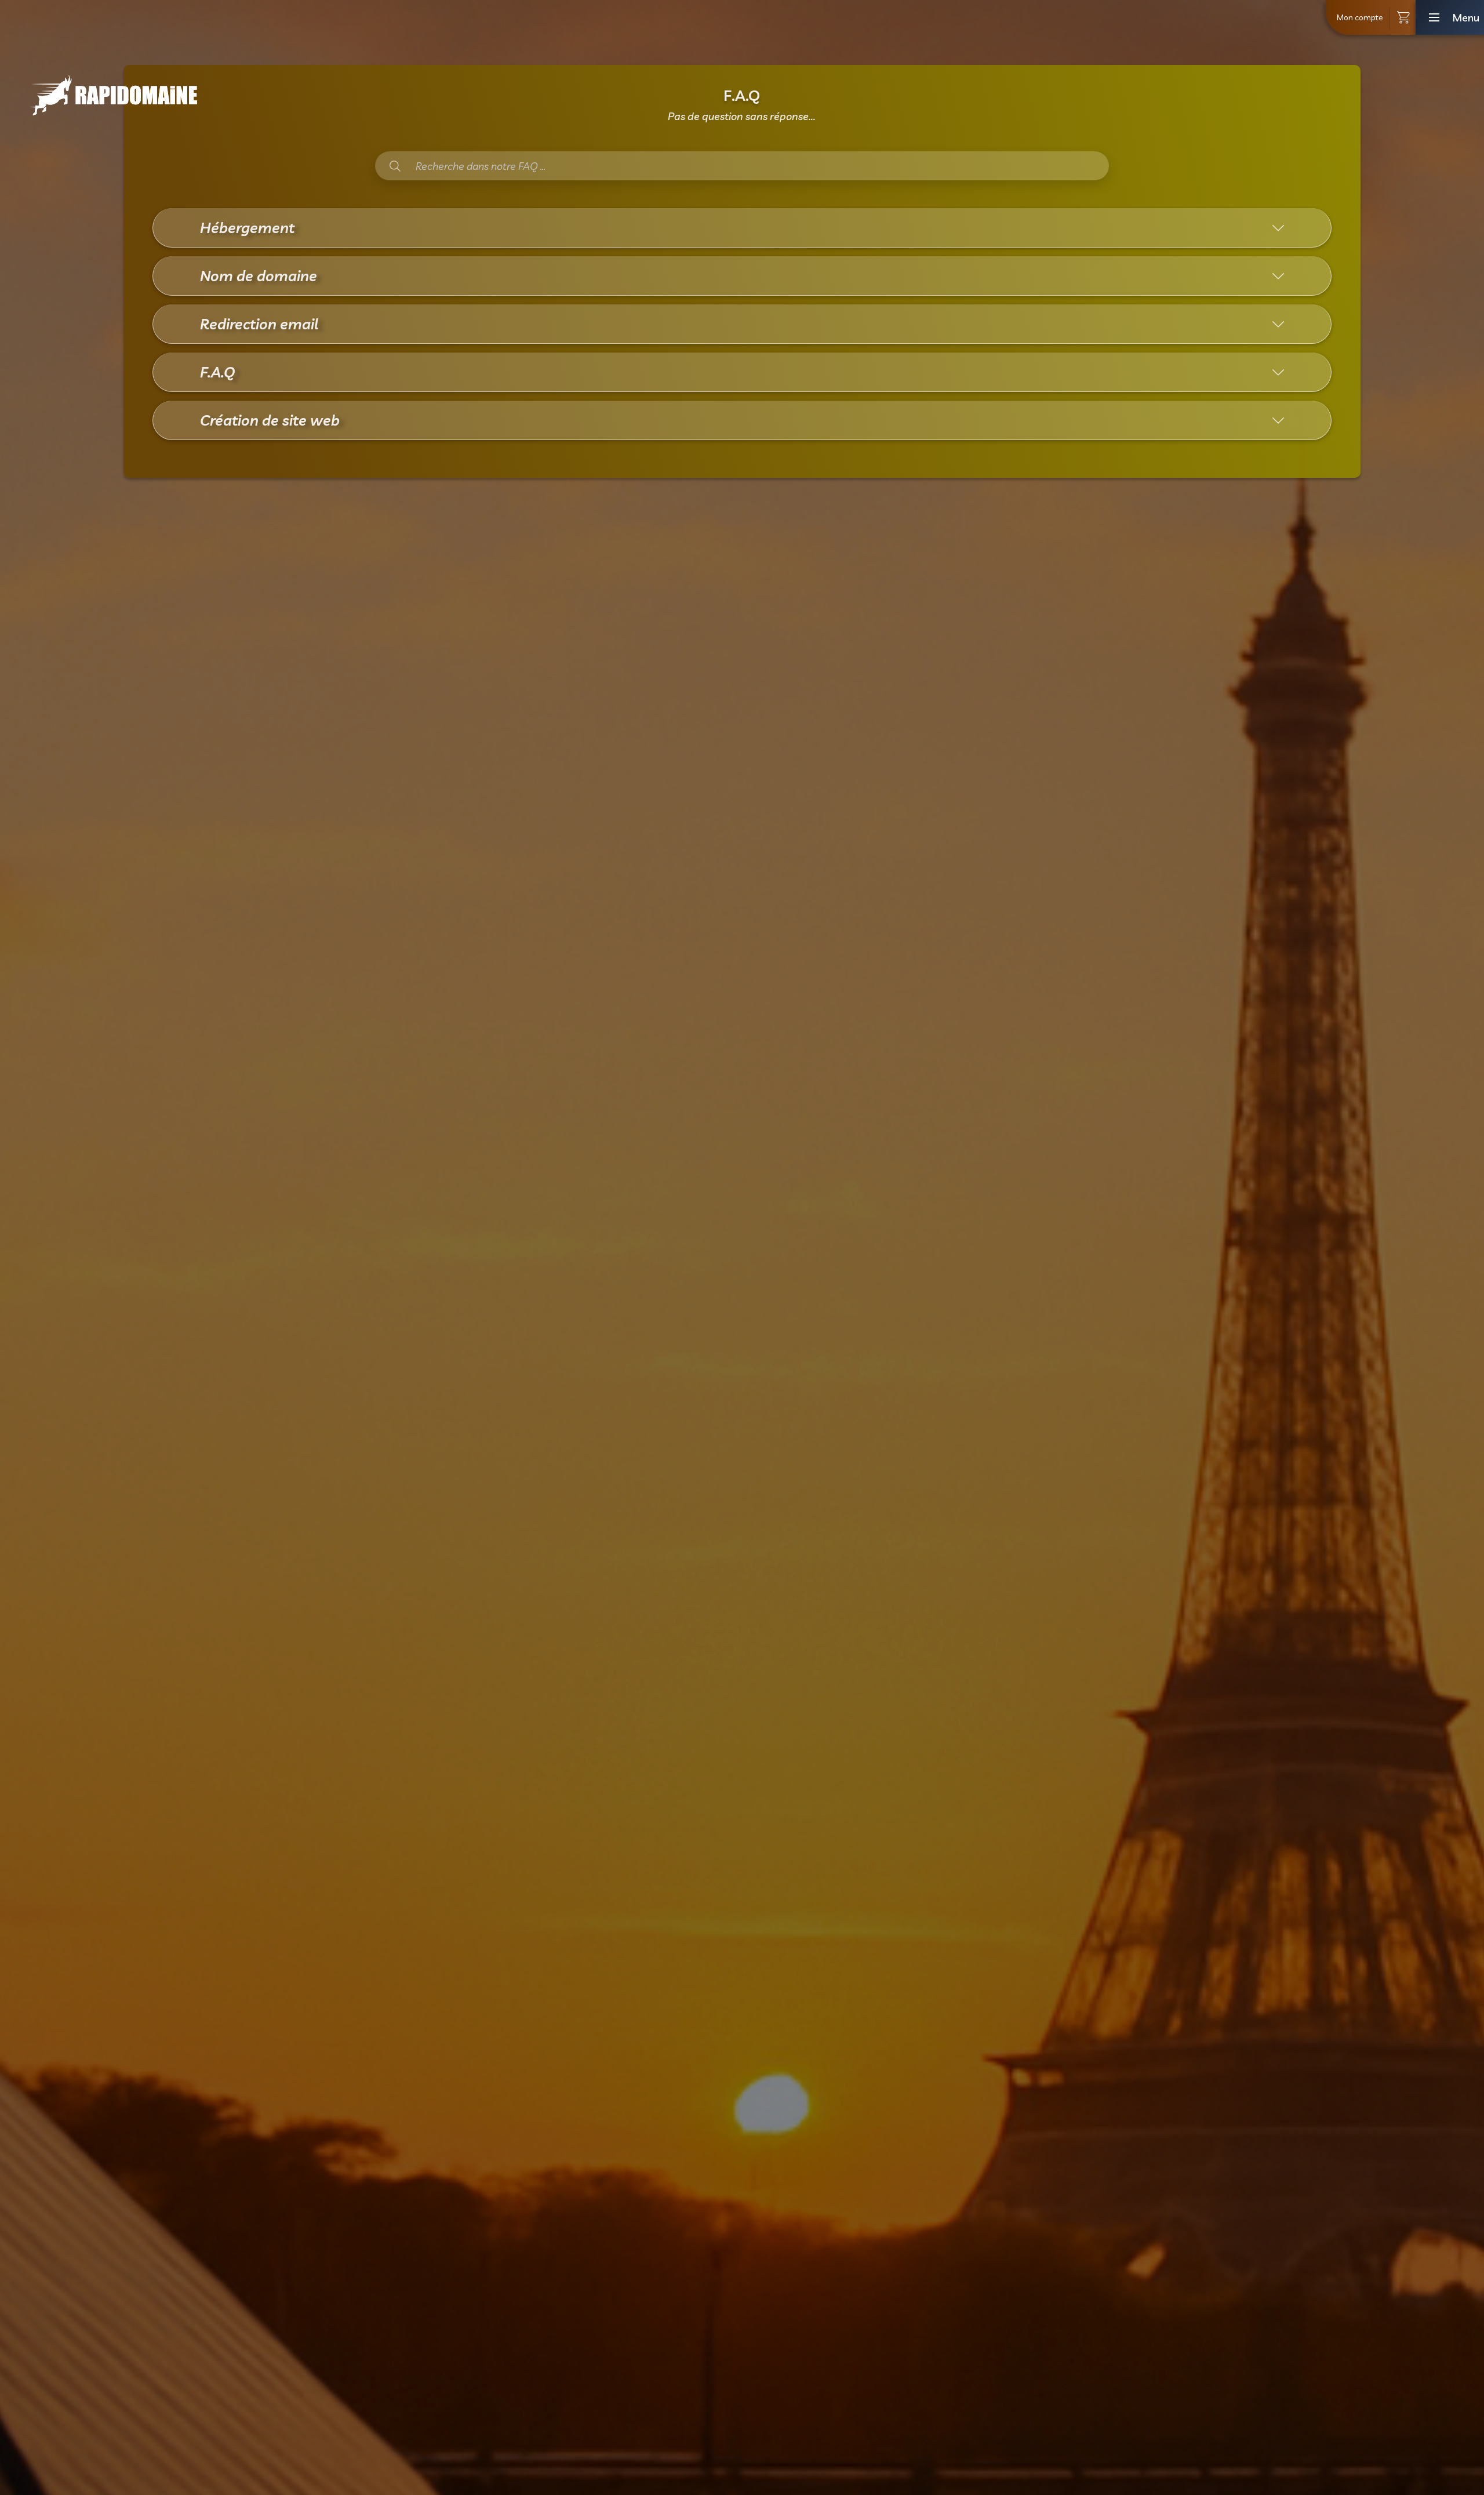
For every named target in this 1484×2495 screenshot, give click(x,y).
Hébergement (247, 228)
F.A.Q (217, 372)
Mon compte (1360, 17)
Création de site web (270, 420)
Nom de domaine (259, 276)
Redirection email (259, 324)
